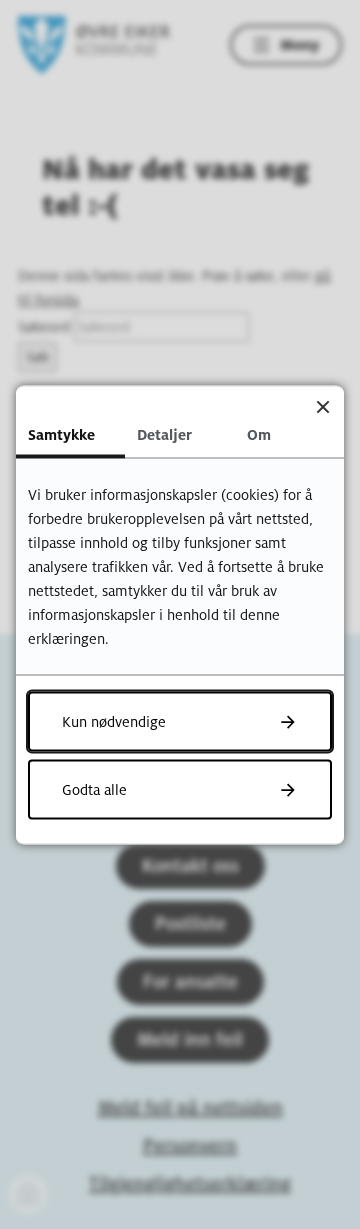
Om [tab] (259, 434)
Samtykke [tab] (61, 434)
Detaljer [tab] (164, 434)
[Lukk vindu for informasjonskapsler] (322, 406)
